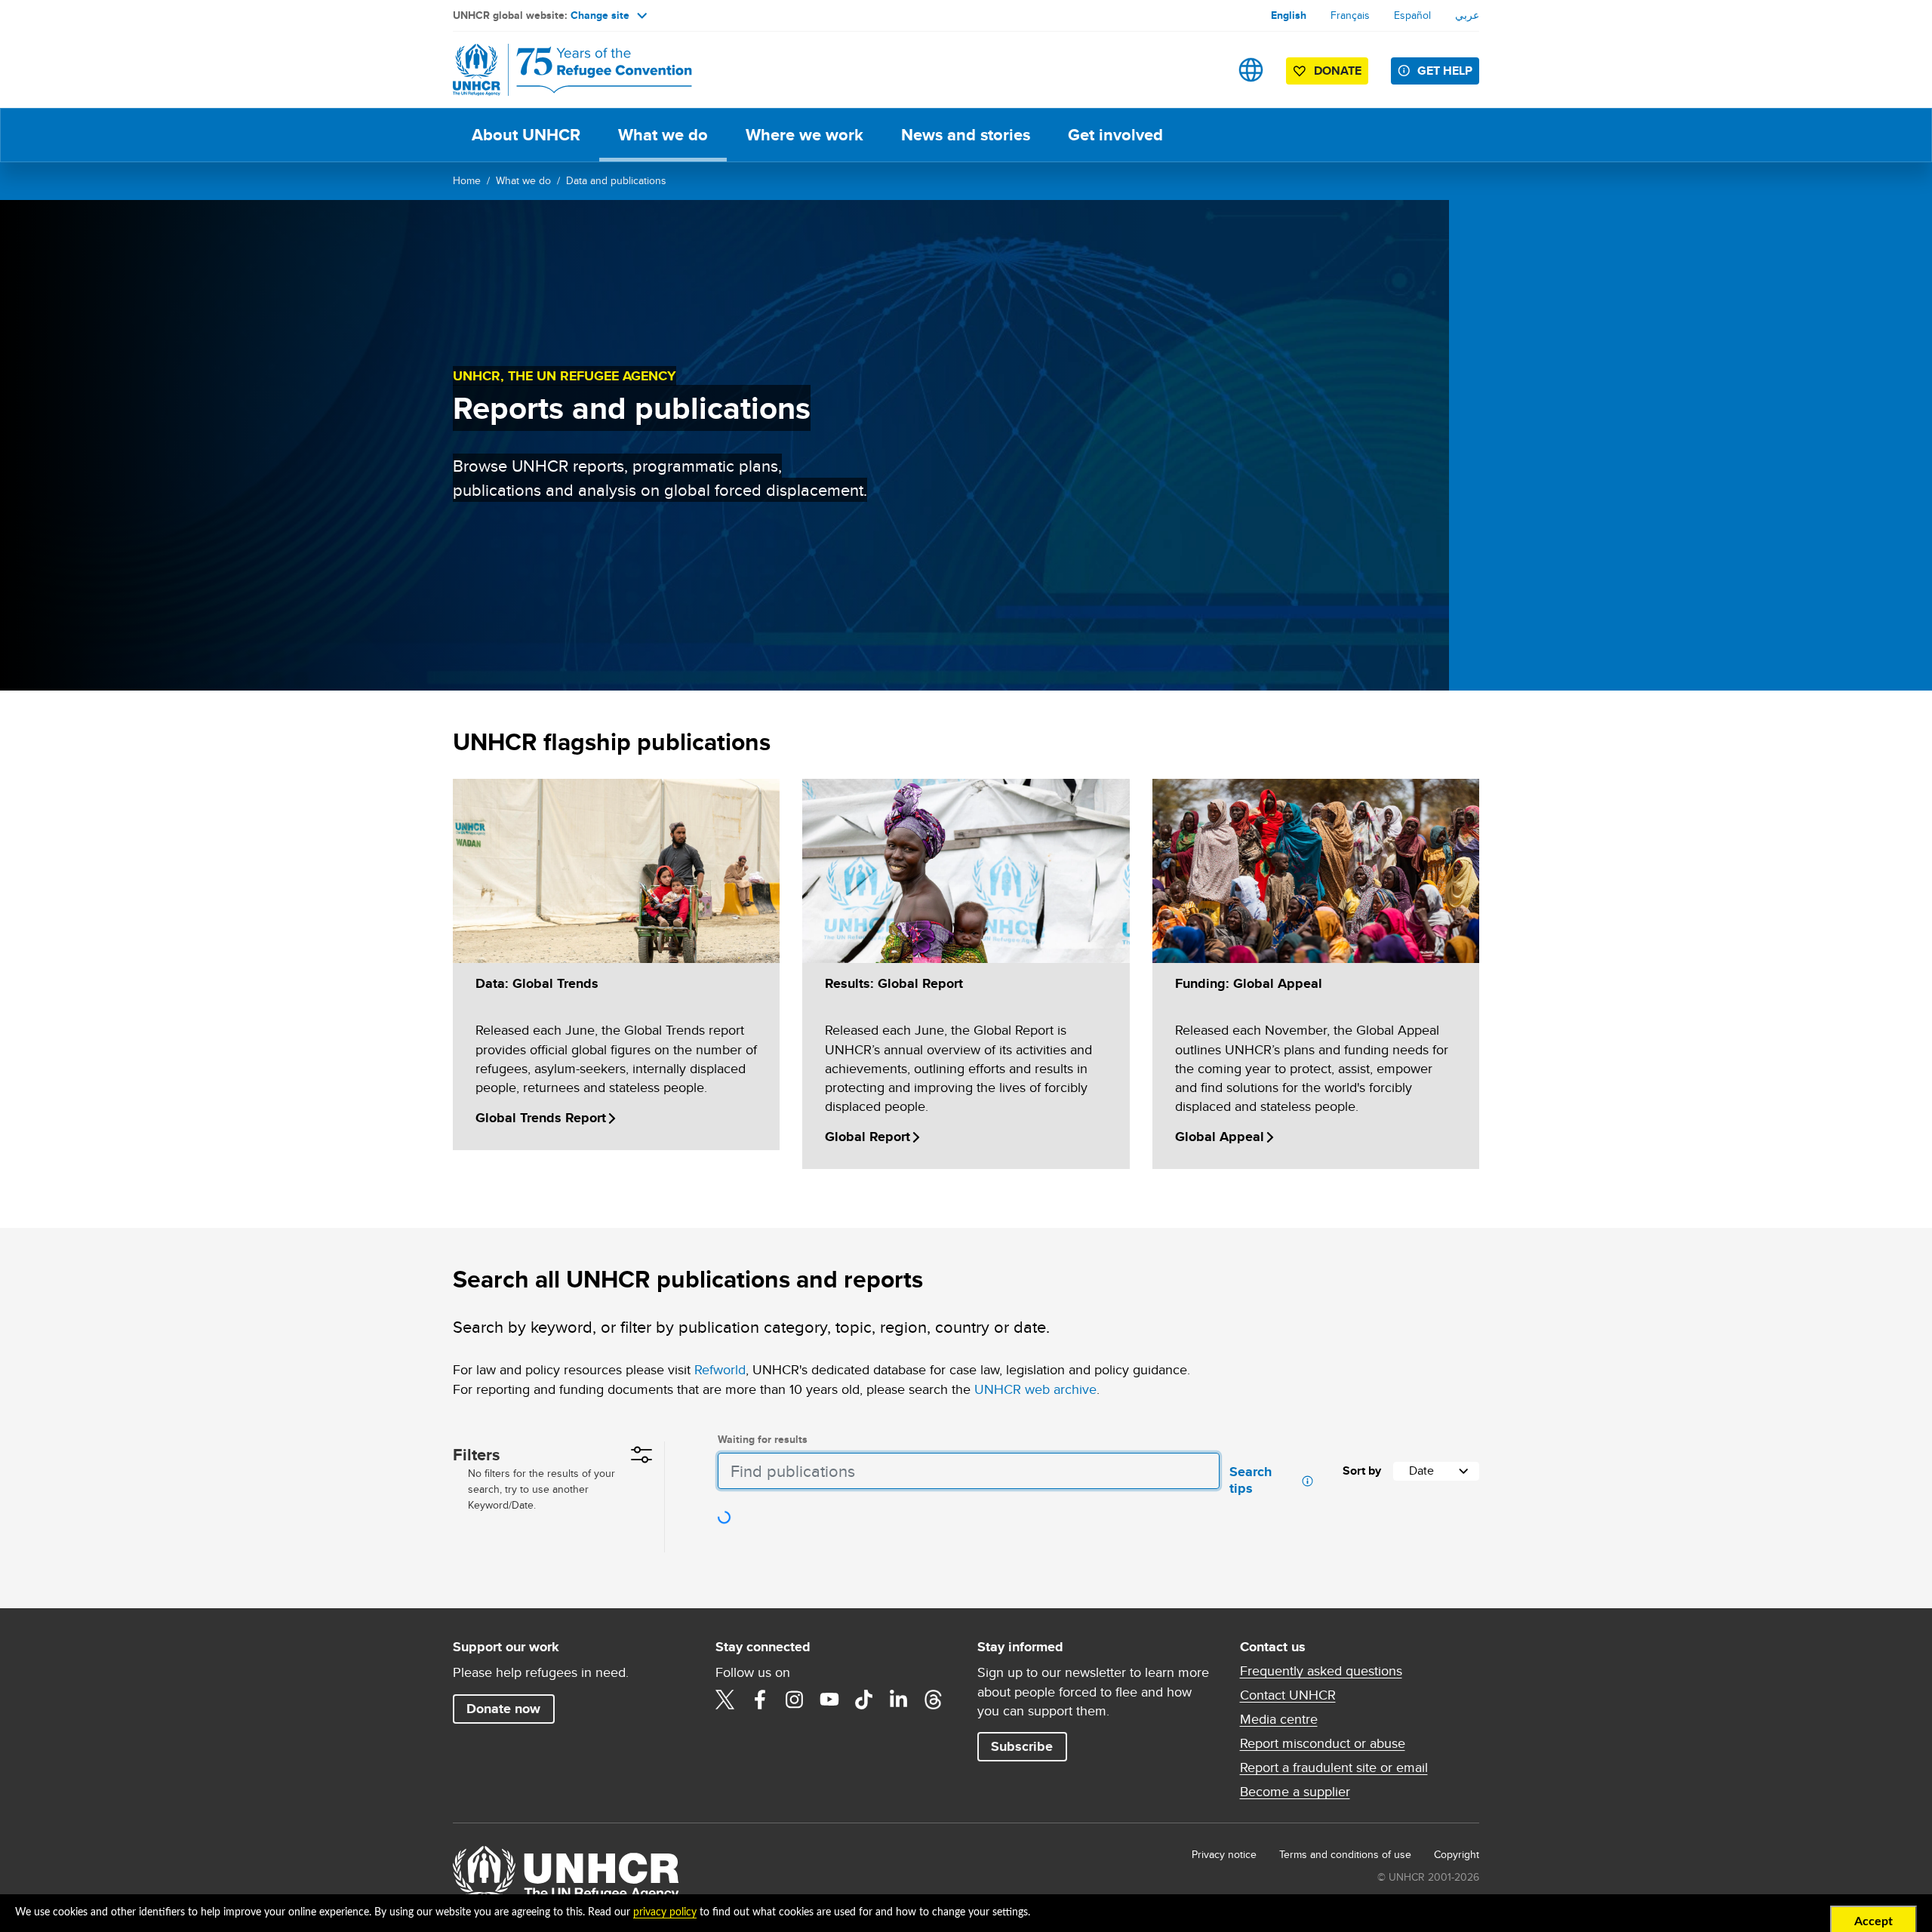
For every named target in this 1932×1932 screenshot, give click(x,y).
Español (1412, 15)
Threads (934, 1700)
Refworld (720, 1369)
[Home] (558, 70)
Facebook (760, 1700)
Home (467, 180)
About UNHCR (526, 135)
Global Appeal (1220, 1137)
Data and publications (616, 180)
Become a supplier (1295, 1792)
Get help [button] (1445, 71)
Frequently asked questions (1321, 1671)
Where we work (804, 135)
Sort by (1362, 1471)
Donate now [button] (503, 1709)
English (1289, 15)
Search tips (1252, 1481)
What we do (663, 135)
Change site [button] (600, 15)
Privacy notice (1224, 1854)
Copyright (1457, 1854)
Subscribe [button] (1022, 1746)
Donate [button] (1338, 71)
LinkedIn (899, 1700)
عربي (1467, 15)
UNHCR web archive (1035, 1389)
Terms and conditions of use (1345, 1854)
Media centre (1279, 1719)
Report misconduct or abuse (1323, 1743)
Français (1350, 15)
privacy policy (665, 1912)
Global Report (868, 1137)
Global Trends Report (541, 1118)
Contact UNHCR (1288, 1695)
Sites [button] (1251, 70)
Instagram (795, 1700)
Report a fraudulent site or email (1334, 1767)
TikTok (864, 1700)
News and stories (966, 135)
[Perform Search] (1199, 1471)
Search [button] (1203, 70)
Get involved (1115, 135)
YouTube (829, 1700)
